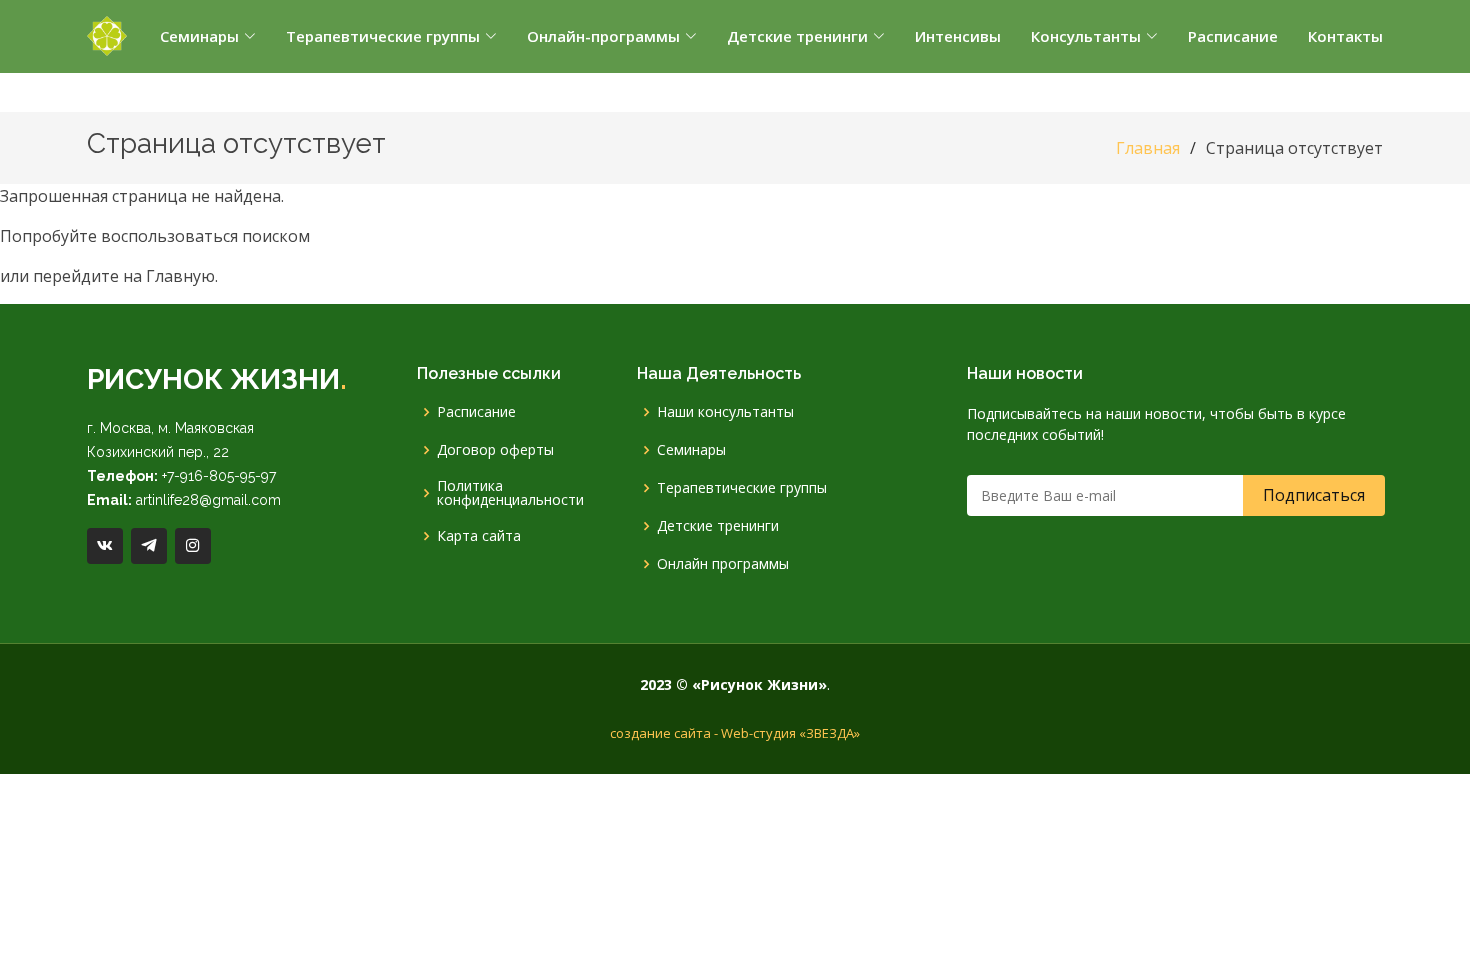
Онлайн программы (723, 564)
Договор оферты (495, 450)
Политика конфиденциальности (510, 493)
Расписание (476, 412)
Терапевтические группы (742, 488)
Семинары (691, 450)
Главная (1148, 148)
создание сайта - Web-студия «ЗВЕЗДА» (735, 733)
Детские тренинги (718, 526)
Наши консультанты (725, 412)
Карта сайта (479, 536)
